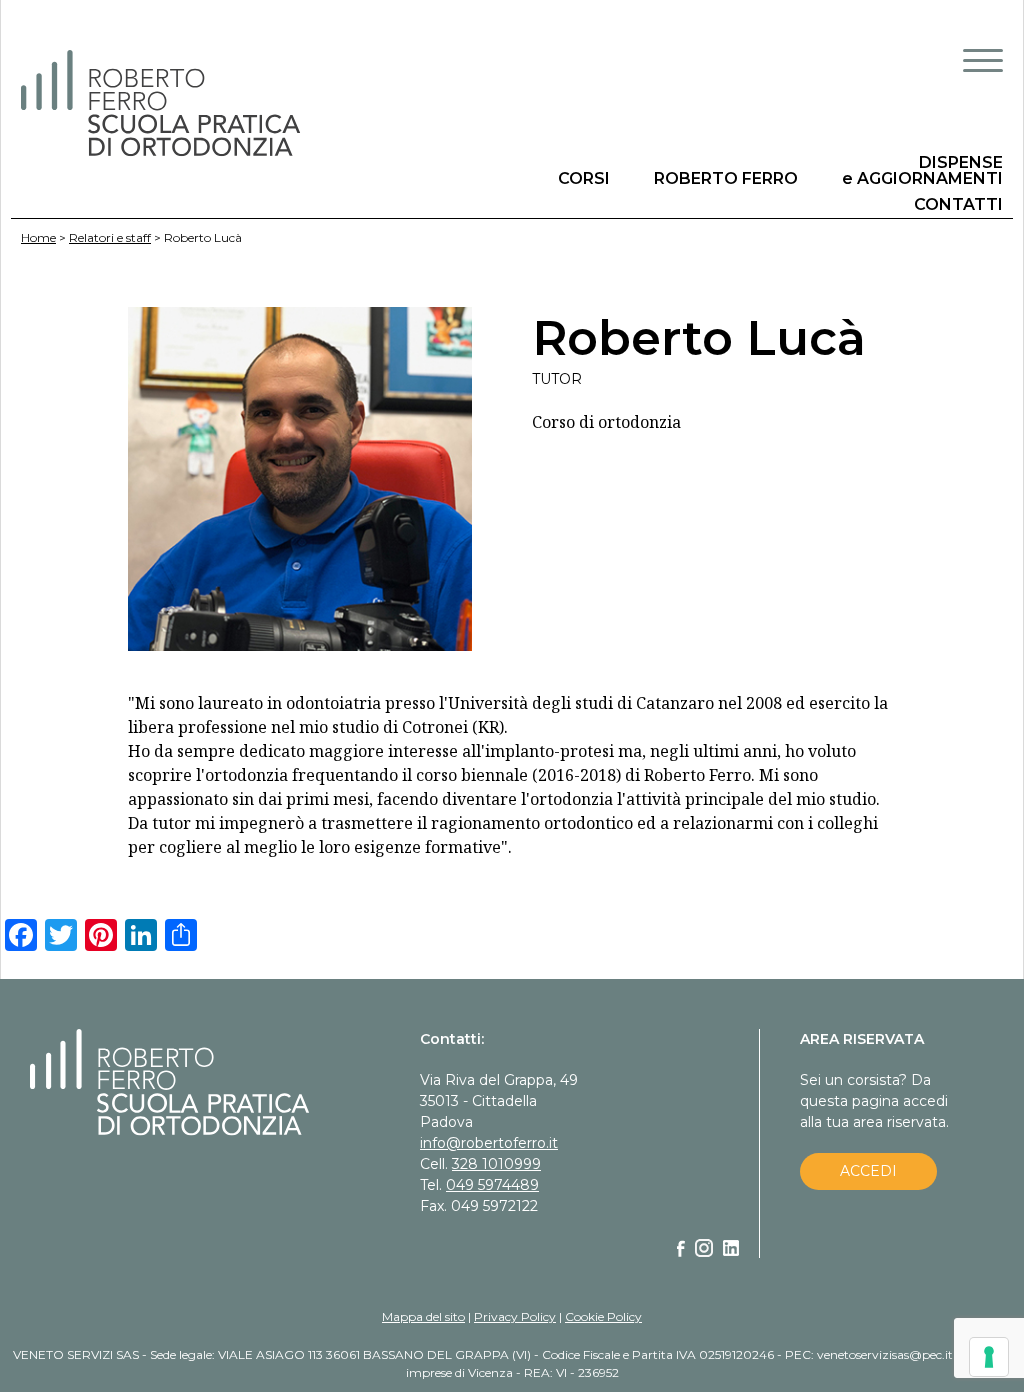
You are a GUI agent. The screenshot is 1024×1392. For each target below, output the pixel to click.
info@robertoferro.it (489, 1143)
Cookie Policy (603, 1316)
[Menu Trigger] (983, 60)
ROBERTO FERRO (726, 178)
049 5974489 (492, 1185)
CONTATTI (958, 204)
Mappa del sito (423, 1316)
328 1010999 (496, 1164)
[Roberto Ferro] (256, 103)
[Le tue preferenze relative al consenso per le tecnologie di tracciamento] (989, 1357)
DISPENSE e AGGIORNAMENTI (922, 170)
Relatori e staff (110, 237)
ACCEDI (868, 1171)
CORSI (584, 178)
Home (38, 237)
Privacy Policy (515, 1316)
